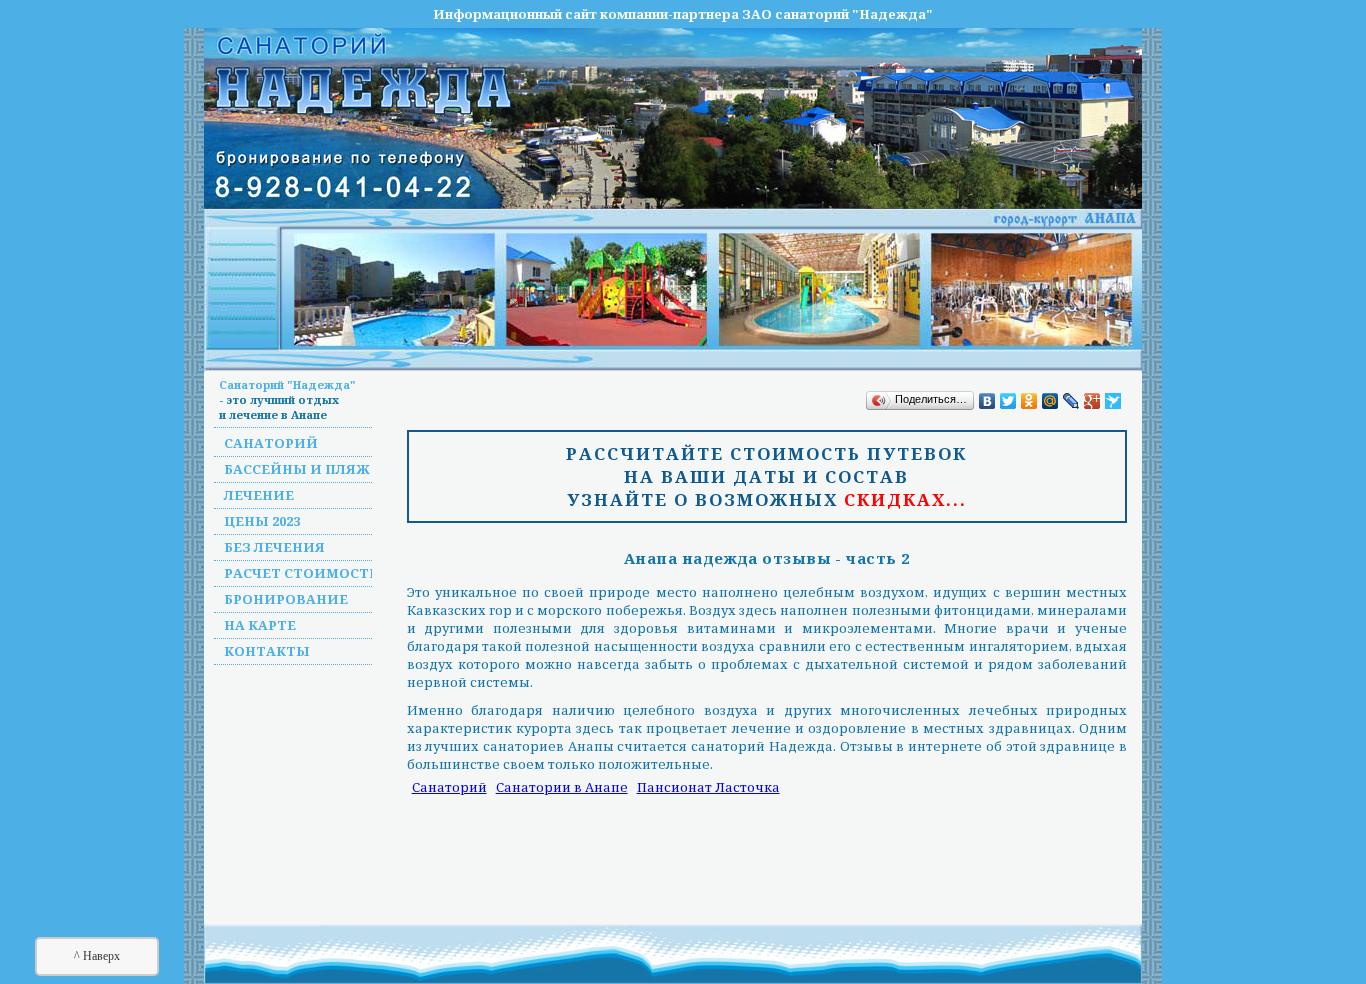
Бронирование (286, 599)
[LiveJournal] (1071, 401)
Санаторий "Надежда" (287, 384)
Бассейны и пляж (297, 469)
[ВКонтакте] (987, 401)
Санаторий (271, 443)
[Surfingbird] (1113, 401)
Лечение (259, 495)
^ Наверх (97, 956)
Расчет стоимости (302, 573)
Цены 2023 (262, 521)
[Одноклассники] (1029, 401)
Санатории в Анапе (562, 787)
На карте (260, 625)
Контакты (267, 651)
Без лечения (274, 547)
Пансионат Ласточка (708, 787)
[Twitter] (1008, 401)
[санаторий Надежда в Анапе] (713, 289)
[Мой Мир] (1050, 401)
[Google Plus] (1092, 401)
